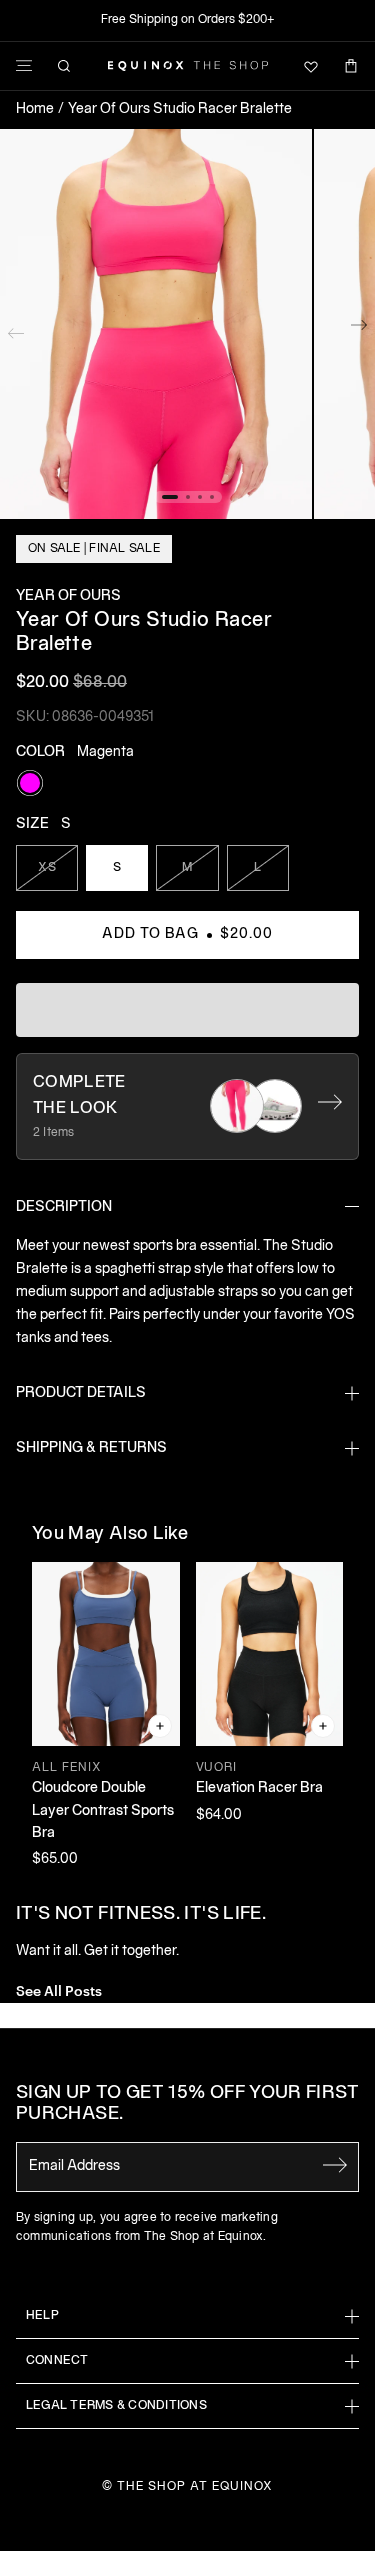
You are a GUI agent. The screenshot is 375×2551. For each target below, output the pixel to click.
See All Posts (59, 1989)
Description (64, 1207)
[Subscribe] (335, 2165)
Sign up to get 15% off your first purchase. (187, 2104)
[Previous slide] (16, 329)
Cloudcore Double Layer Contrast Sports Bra (103, 1811)
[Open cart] (351, 66)
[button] (156, 324)
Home (35, 109)
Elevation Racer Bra (259, 1788)
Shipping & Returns (91, 1448)
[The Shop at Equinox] (188, 66)
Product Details (81, 1393)
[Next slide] (359, 329)
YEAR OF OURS (68, 596)
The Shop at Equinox (194, 2486)
